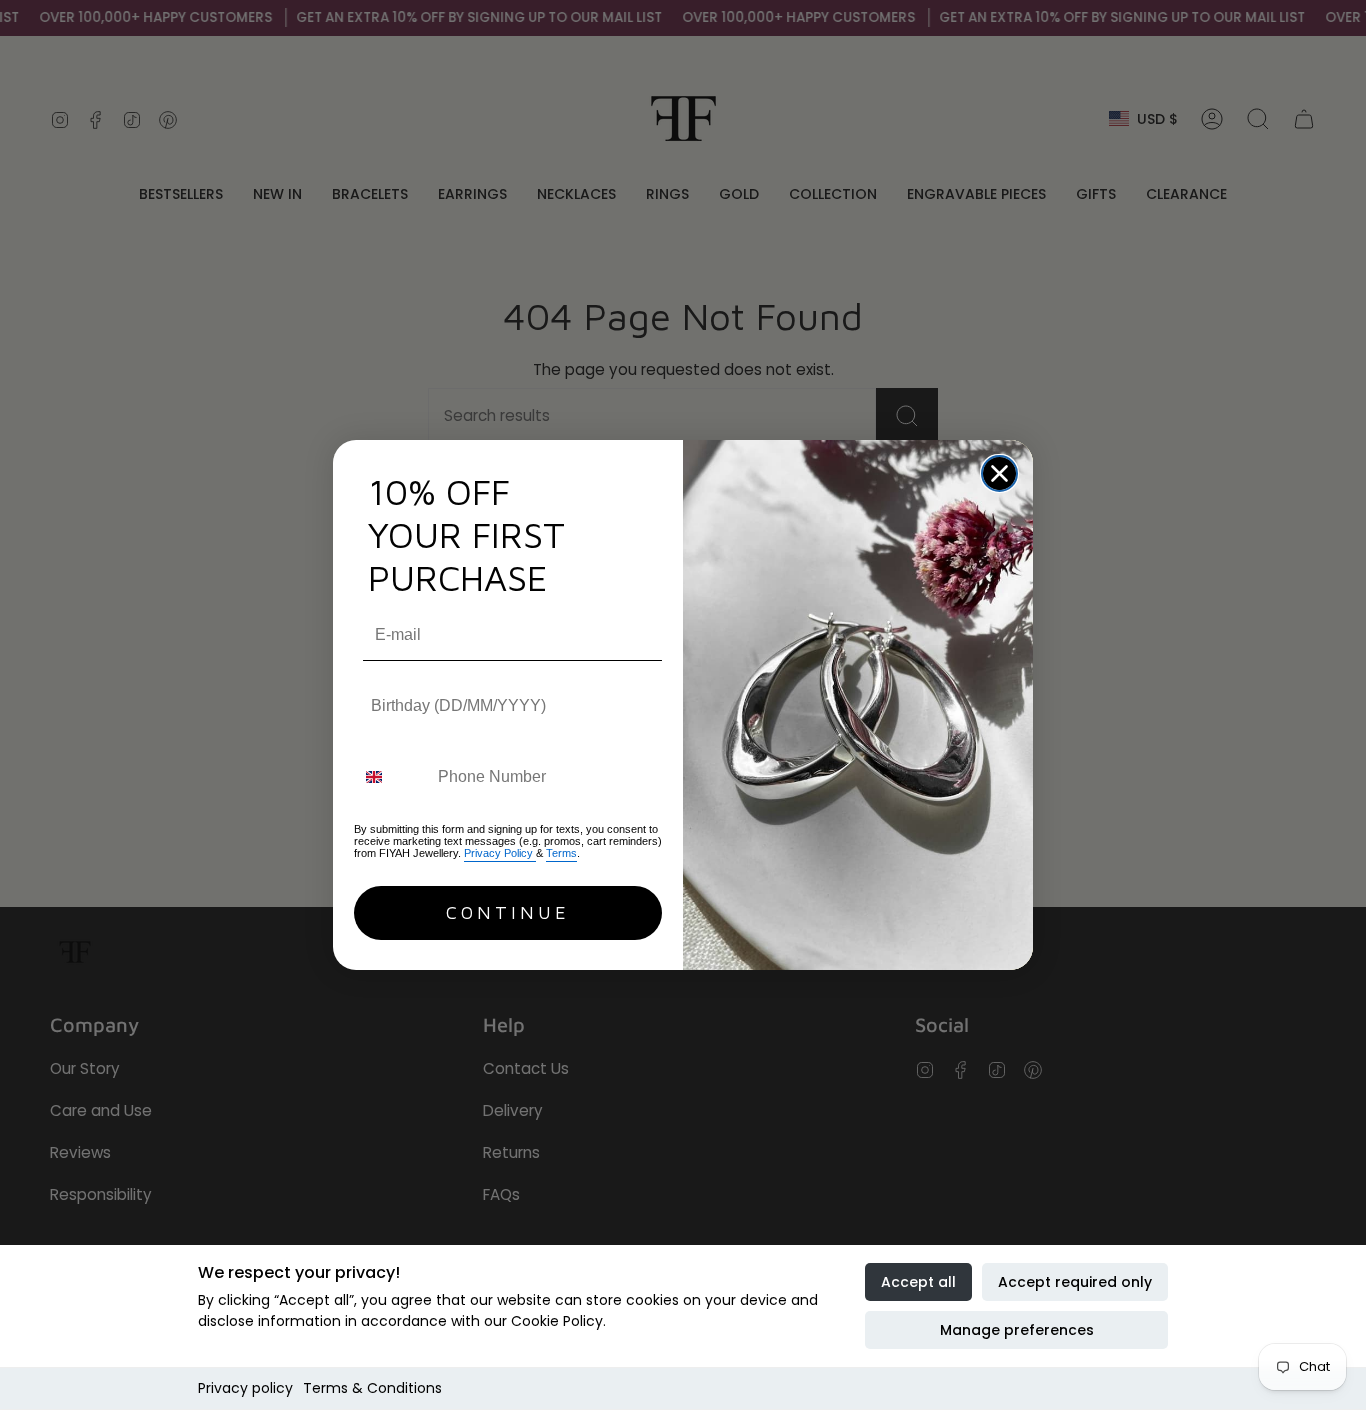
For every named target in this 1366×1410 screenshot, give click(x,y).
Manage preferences (1017, 1330)
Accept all (918, 1282)
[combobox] (391, 777)
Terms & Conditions (372, 1388)
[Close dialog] (999, 473)
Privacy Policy (500, 853)
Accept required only (1075, 1282)
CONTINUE (508, 912)
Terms (561, 853)
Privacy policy (245, 1388)
